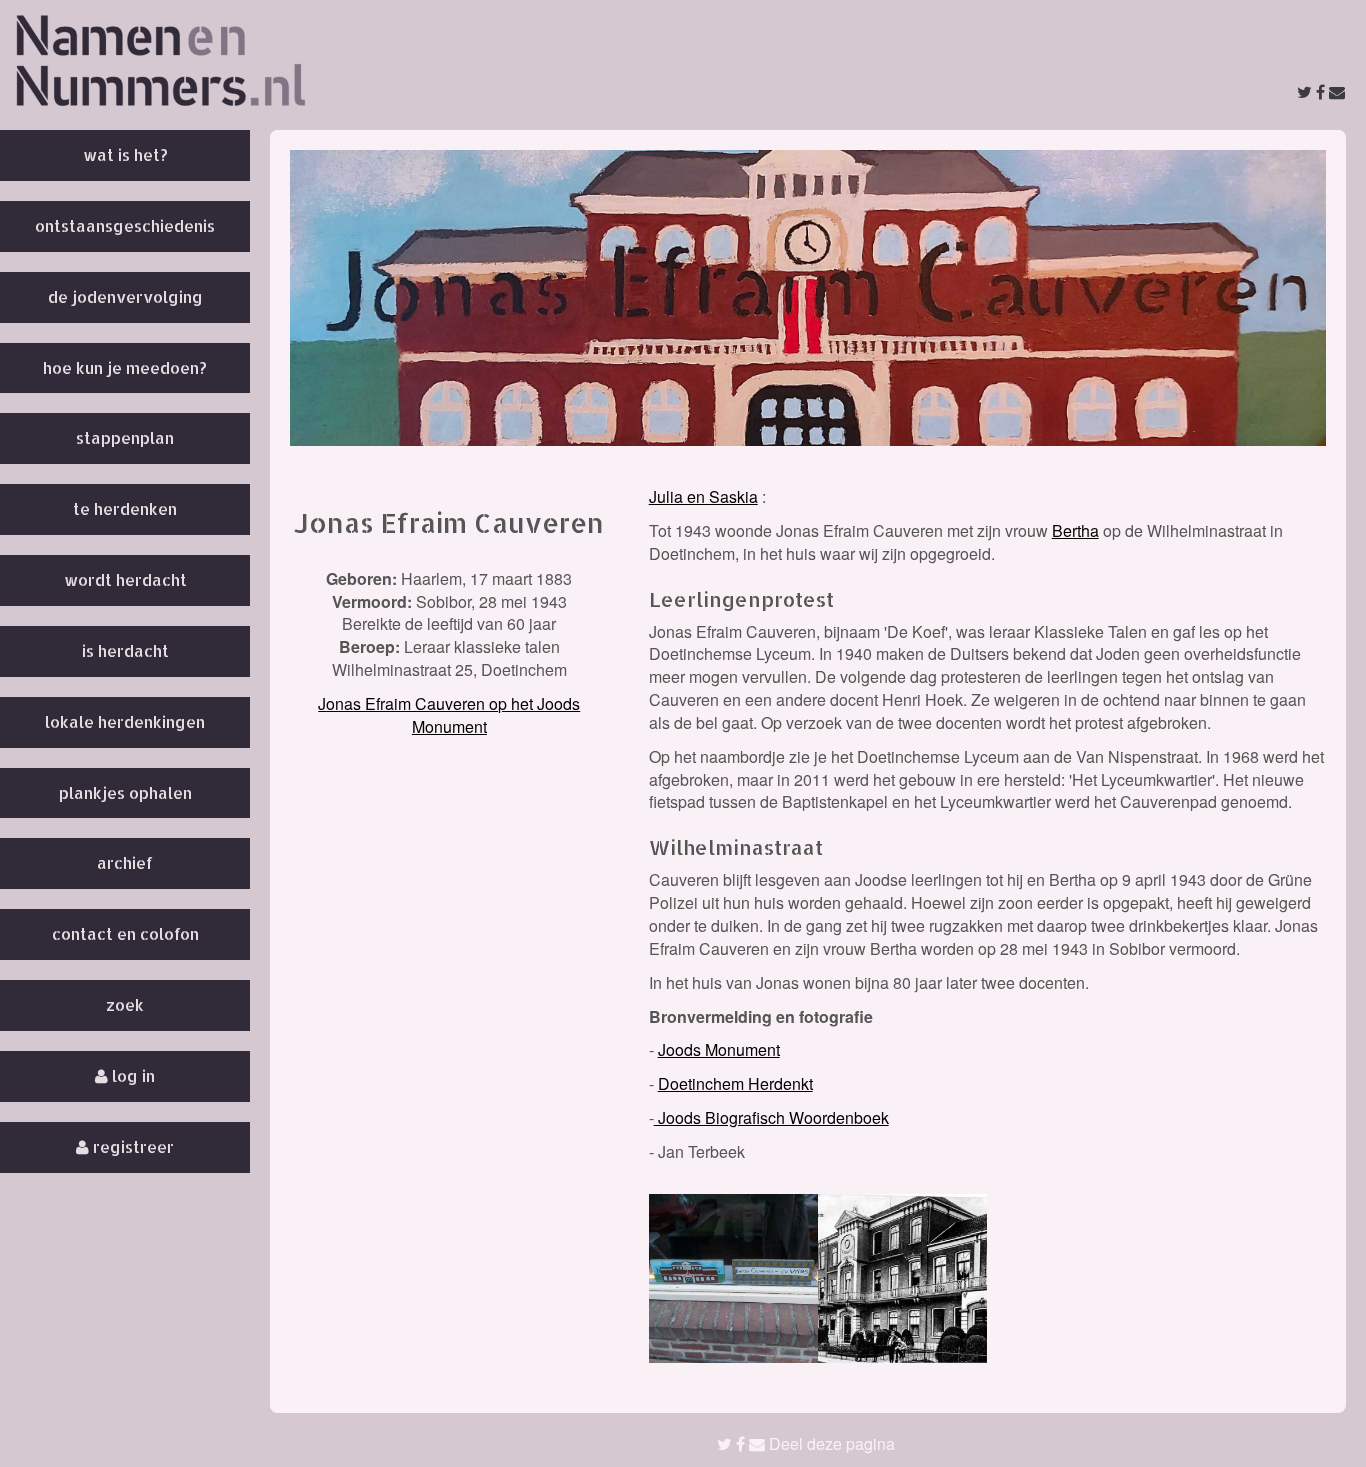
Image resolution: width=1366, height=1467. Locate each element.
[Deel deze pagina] (1321, 91)
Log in (131, 1075)
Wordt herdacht (125, 579)
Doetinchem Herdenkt (735, 1083)
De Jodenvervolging (125, 296)
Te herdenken (125, 508)
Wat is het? (125, 154)
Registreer (131, 1146)
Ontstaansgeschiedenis (125, 225)
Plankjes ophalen (125, 792)
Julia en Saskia (703, 496)
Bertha (1075, 530)
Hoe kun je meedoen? (125, 367)
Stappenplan (125, 437)
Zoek (125, 1004)
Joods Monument (719, 1049)
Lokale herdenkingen (125, 721)
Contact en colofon (125, 933)
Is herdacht (125, 650)
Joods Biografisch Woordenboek (771, 1117)
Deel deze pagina (830, 1443)
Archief (125, 862)
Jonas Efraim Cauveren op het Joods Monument (449, 715)
